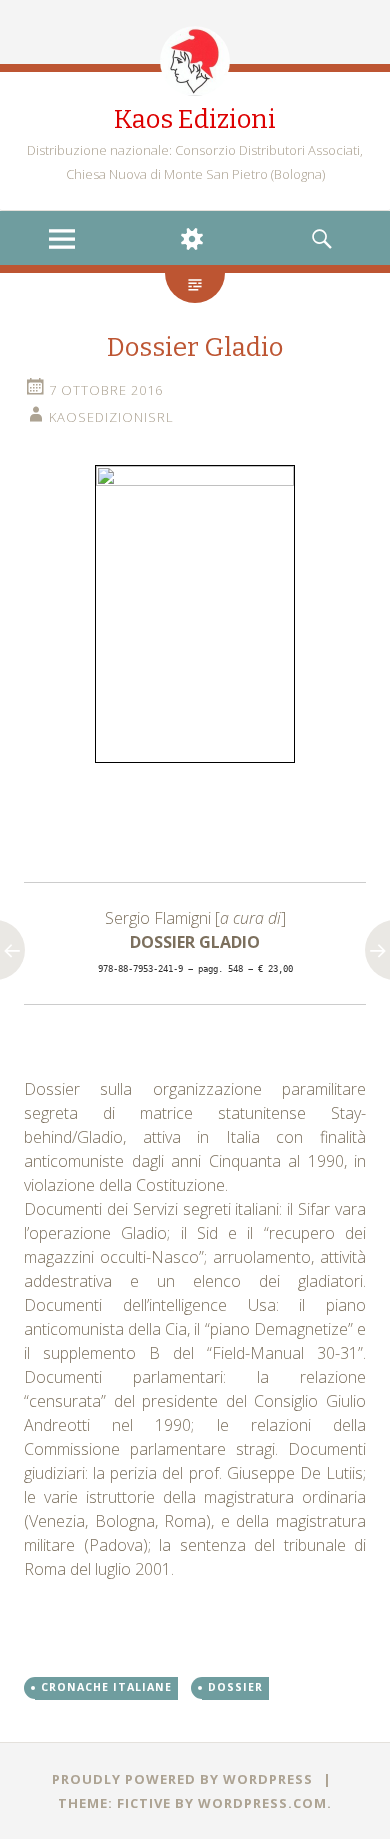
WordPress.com (262, 1803)
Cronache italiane (106, 1687)
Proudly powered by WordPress (182, 1779)
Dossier (235, 1687)
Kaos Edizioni (195, 119)
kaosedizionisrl (111, 417)
